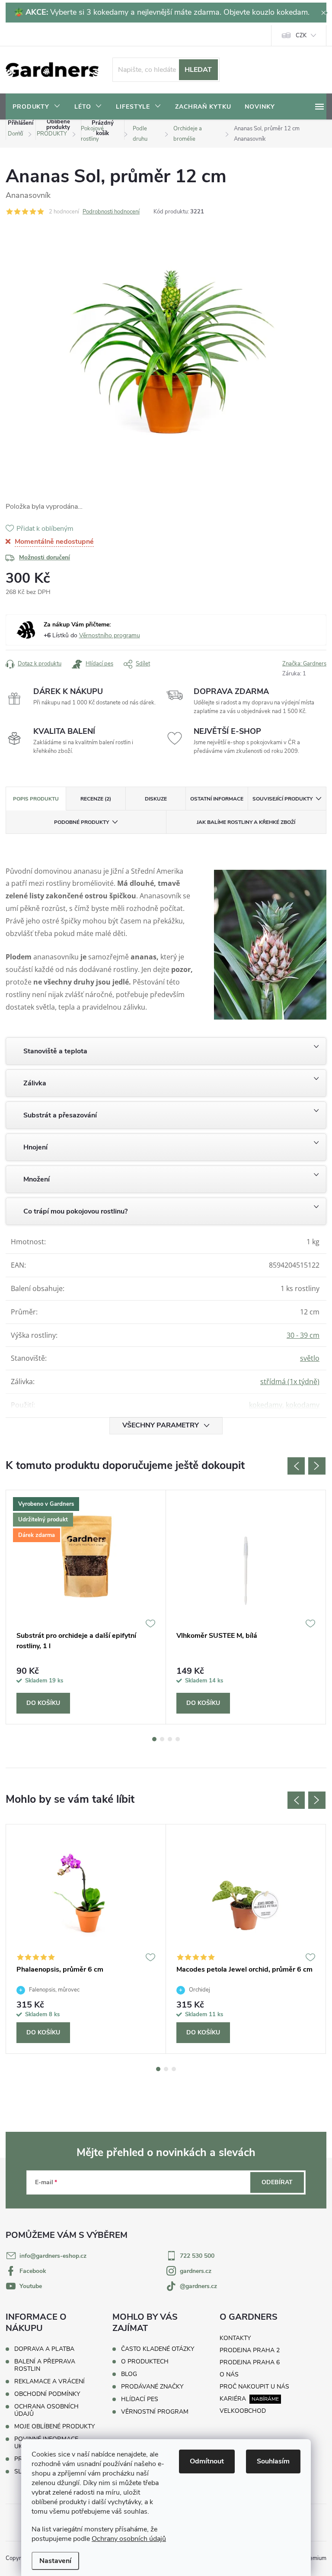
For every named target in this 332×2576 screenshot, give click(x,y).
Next (317, 1466)
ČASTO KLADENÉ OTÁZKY (158, 2349)
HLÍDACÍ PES (140, 2399)
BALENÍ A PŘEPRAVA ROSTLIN (45, 2365)
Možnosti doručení (45, 557)
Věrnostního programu (110, 635)
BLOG (129, 2374)
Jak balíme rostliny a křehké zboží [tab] (246, 822)
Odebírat (277, 2182)
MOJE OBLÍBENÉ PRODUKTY (54, 2426)
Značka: (304, 664)
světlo (310, 1358)
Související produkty (283, 799)
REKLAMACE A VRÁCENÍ (49, 2381)
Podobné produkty (81, 822)
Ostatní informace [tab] (217, 799)
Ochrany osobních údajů (129, 2539)
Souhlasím (273, 2461)
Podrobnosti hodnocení (111, 212)
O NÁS (229, 2374)
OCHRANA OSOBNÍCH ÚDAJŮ (46, 2410)
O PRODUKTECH (145, 2362)
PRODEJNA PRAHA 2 (250, 2350)
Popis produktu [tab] (36, 799)
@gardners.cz (198, 2286)
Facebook (33, 2271)
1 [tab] (154, 1739)
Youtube (31, 2286)
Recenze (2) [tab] (96, 799)
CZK (301, 36)
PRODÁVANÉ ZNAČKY (152, 2387)
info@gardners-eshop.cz (53, 2256)
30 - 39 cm (303, 1335)
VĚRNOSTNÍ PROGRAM (155, 2412)
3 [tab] (170, 1739)
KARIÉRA (233, 2399)
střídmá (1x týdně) (290, 1382)
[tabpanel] (86, 1607)
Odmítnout (207, 2461)
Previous (296, 1466)
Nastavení (55, 2561)
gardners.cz (196, 2271)
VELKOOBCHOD (243, 2411)
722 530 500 (197, 2256)
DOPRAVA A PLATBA (44, 2349)
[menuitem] (37, 107)
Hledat (198, 70)
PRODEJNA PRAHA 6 (250, 2362)
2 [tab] (162, 1739)
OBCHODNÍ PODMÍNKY (47, 2394)
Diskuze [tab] (156, 799)
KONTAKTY (235, 2338)
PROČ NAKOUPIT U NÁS (254, 2387)
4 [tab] (178, 1739)
